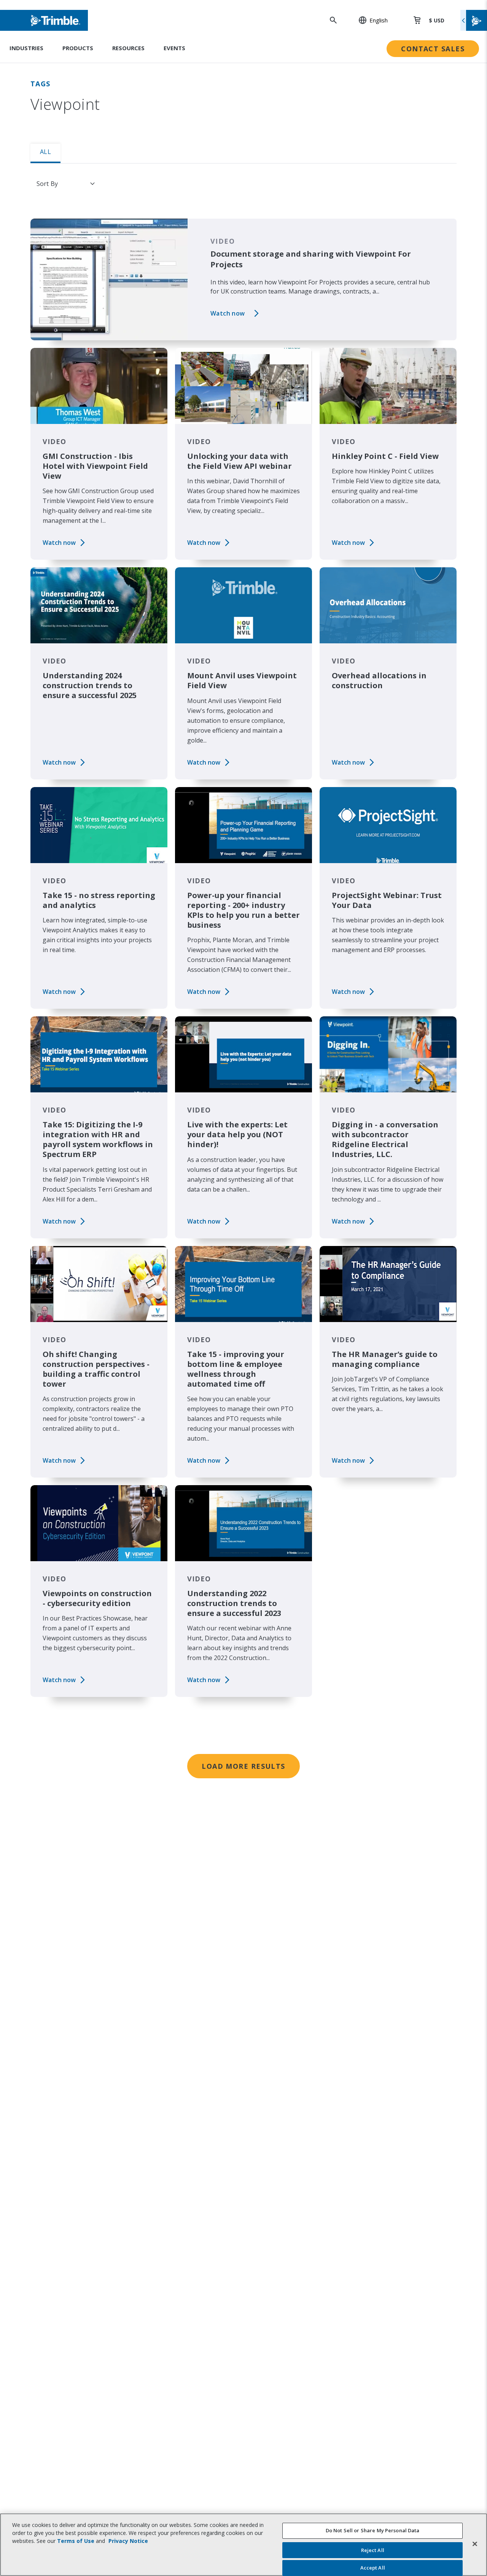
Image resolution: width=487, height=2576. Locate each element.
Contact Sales (433, 49)
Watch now (228, 313)
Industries (26, 48)
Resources (128, 48)
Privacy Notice (128, 2541)
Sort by (47, 184)
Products (78, 48)
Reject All (373, 2550)
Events (174, 48)
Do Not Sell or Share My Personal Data (373, 2530)
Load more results (243, 1766)
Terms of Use (76, 2541)
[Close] (475, 2544)
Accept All (373, 2568)
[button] (369, 20)
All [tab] (45, 152)
